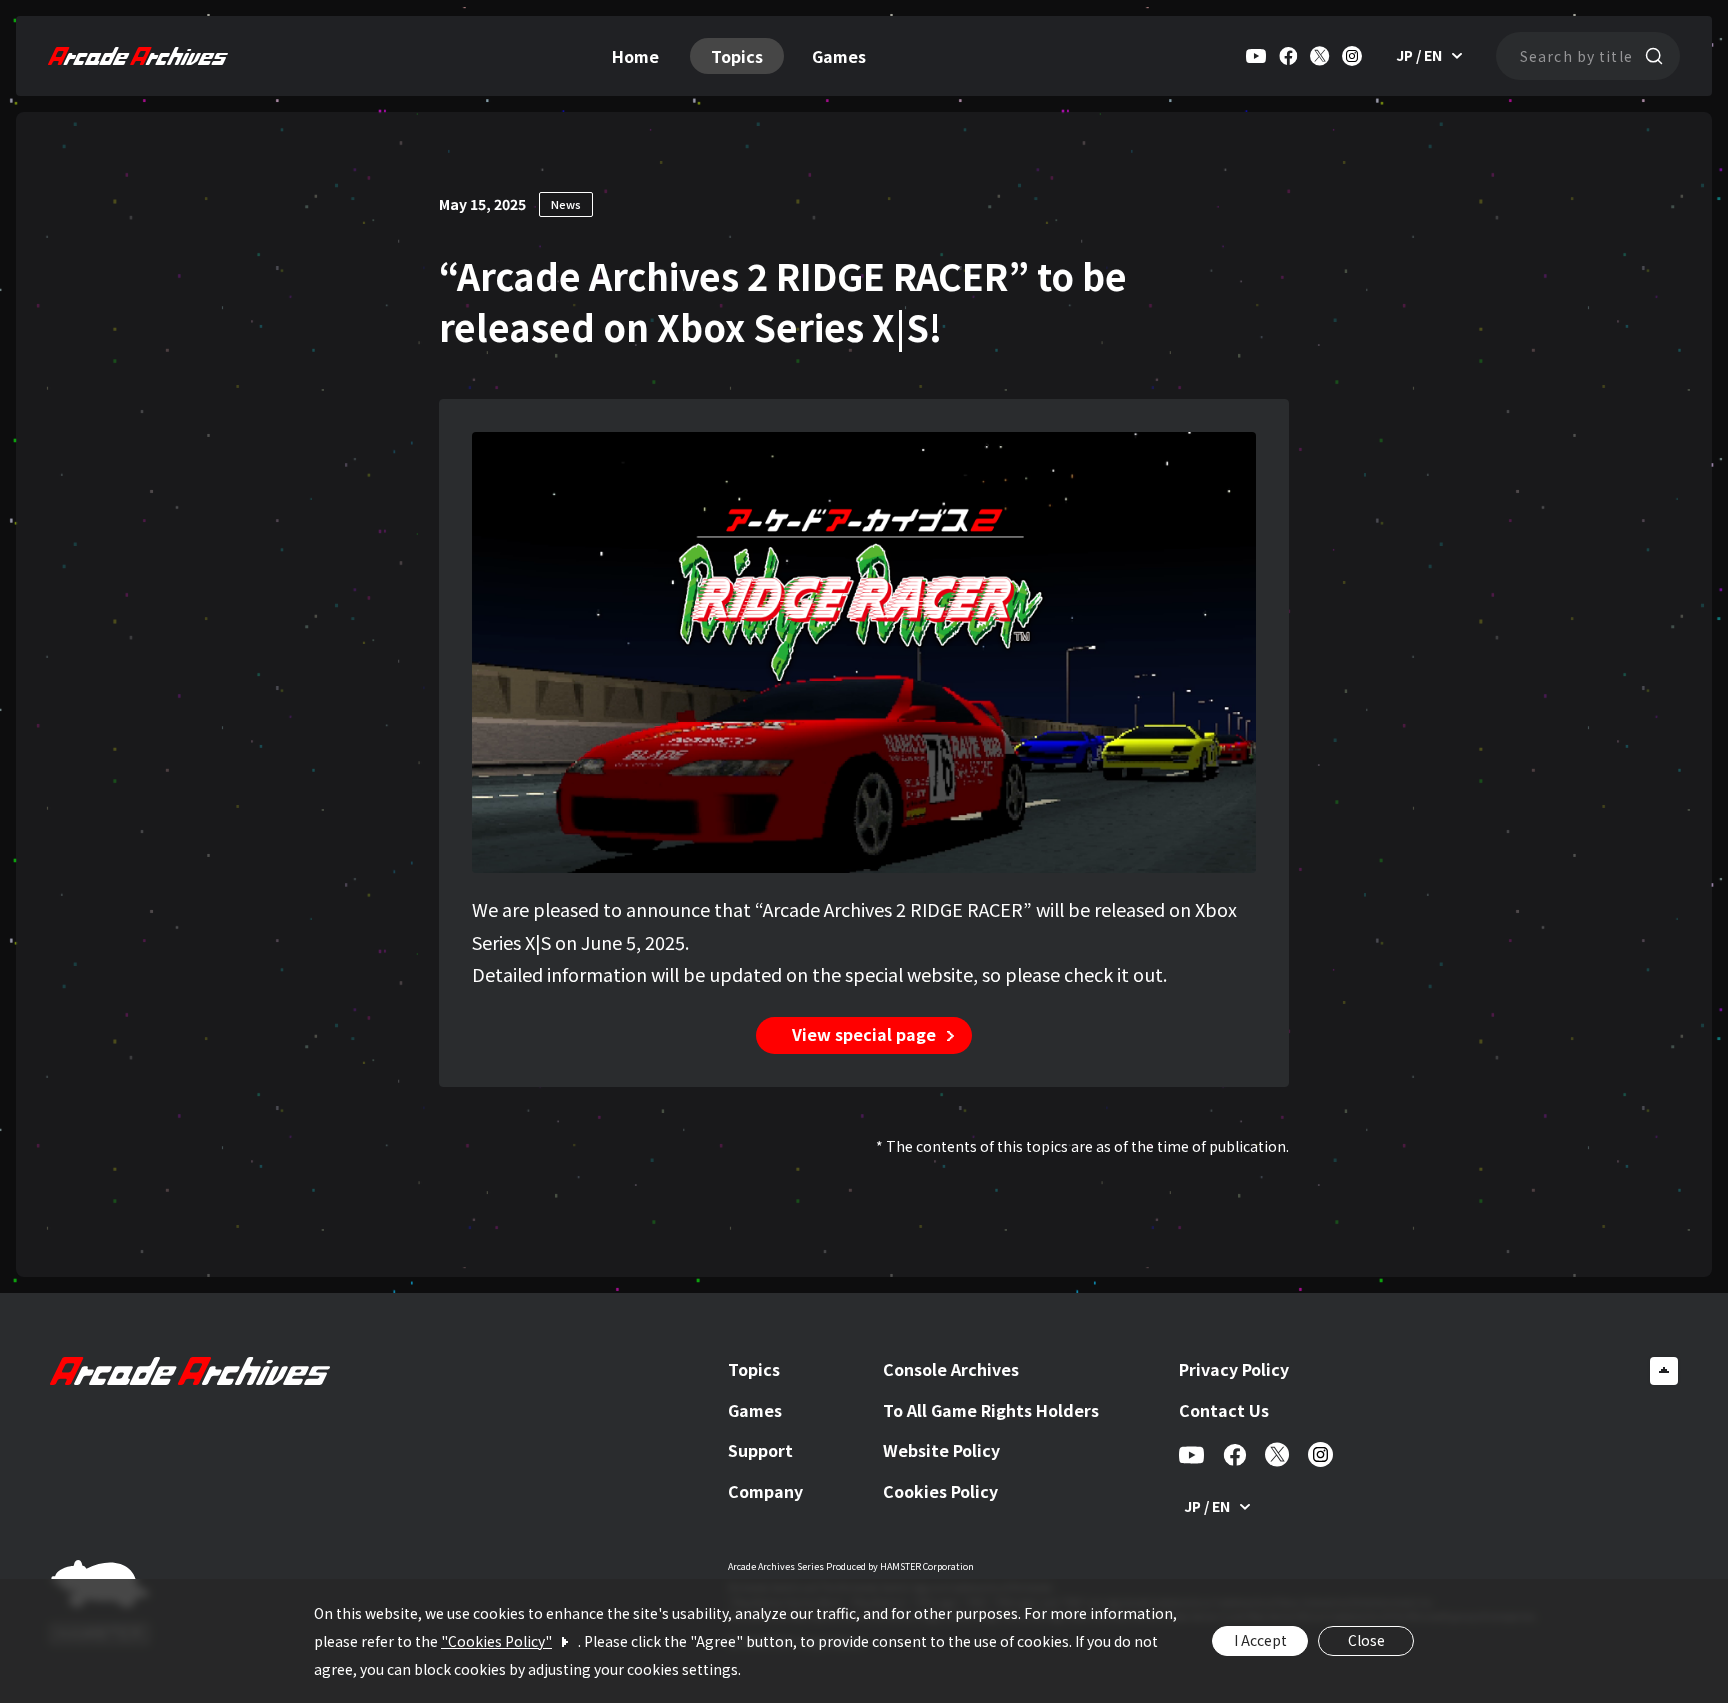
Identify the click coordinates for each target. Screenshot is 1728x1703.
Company (765, 1491)
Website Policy (941, 1450)
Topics (737, 56)
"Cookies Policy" (496, 1641)
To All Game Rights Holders (991, 1410)
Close (1366, 1640)
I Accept (1260, 1640)
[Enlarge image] (1230, 458)
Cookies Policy (940, 1491)
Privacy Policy (1234, 1369)
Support (760, 1450)
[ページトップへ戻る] (1664, 1371)
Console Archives (951, 1369)
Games (839, 56)
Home (635, 56)
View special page (864, 1034)
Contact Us (1224, 1410)
